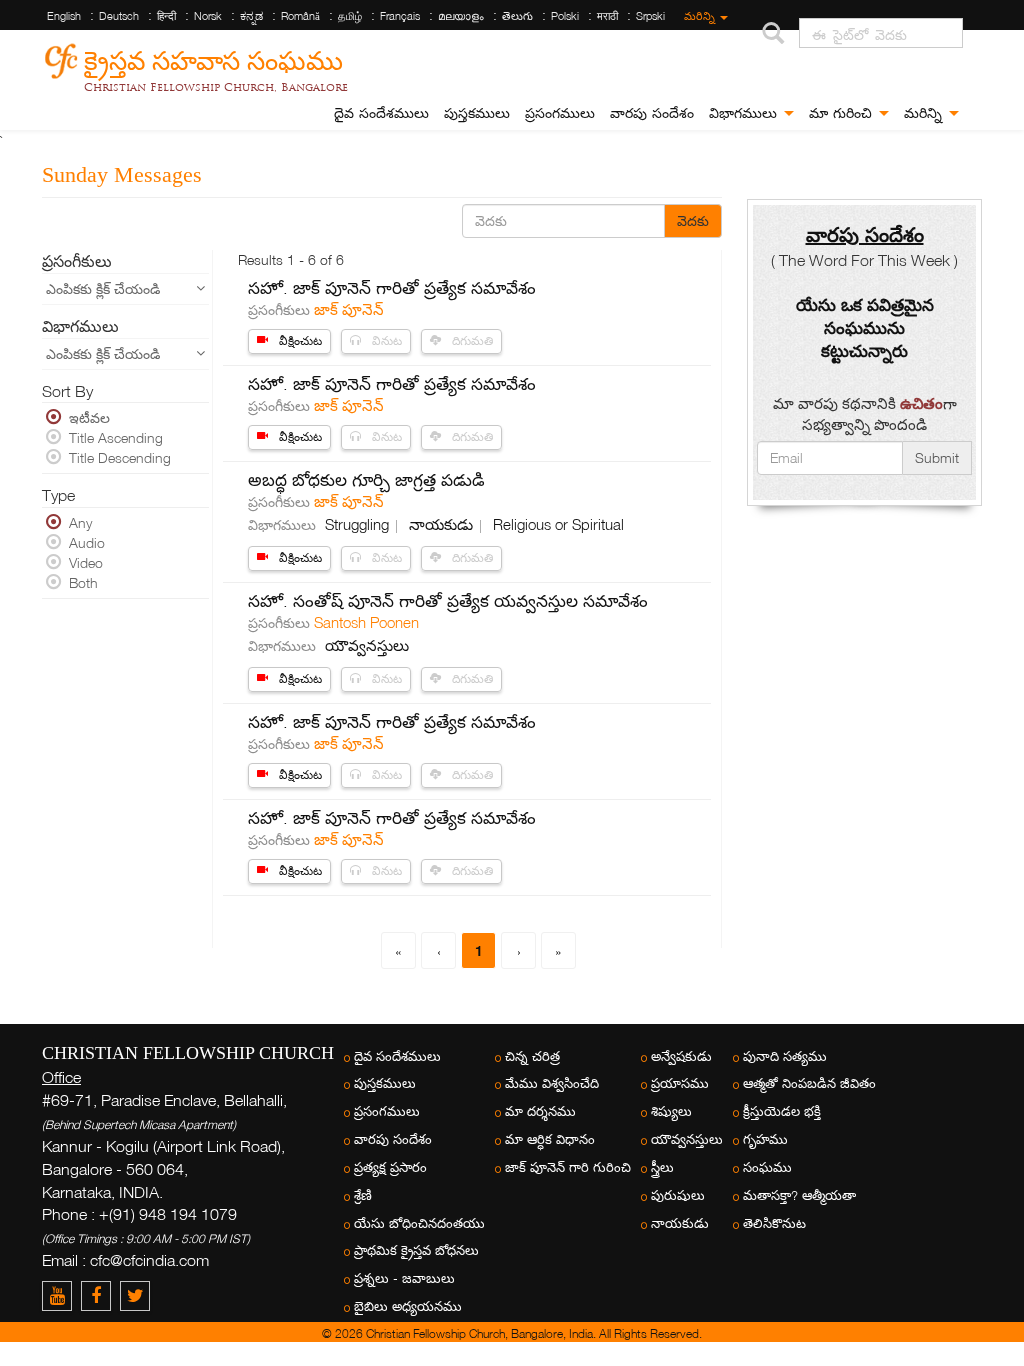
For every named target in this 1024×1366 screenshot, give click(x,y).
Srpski (650, 16)
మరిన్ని (701, 16)
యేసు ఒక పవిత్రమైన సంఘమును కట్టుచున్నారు (865, 327)
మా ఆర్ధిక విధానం (550, 1139)
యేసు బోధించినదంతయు (419, 1223)
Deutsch (119, 16)
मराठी (607, 16)
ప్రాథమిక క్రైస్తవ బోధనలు (416, 1250)
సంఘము (767, 1167)
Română (300, 16)
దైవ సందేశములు (381, 113)
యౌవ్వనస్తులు (367, 645)
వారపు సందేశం (652, 113)
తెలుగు (517, 16)
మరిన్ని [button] (925, 113)
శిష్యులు (671, 1111)
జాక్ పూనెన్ (349, 309)
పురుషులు (678, 1195)
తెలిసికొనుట (774, 1223)
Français (400, 16)
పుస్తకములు (477, 113)
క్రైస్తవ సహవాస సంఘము (213, 57)
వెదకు (693, 220)
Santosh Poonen (366, 622)
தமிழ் (350, 16)
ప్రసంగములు (560, 113)
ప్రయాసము (680, 1083)
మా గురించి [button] (843, 113)
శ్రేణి (363, 1195)
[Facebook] (100, 1295)
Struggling (359, 524)
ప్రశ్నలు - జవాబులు (404, 1278)
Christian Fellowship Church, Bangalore (216, 87)
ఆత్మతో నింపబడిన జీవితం (809, 1083)
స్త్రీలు (662, 1167)
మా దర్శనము (540, 1111)
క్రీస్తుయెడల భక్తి (782, 1111)
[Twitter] (137, 1295)
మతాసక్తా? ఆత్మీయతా (799, 1195)
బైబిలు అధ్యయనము (408, 1306)
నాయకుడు (443, 524)
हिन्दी (166, 16)
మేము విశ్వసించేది (552, 1083)
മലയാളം (461, 16)
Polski (565, 16)
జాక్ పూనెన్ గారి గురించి (568, 1167)
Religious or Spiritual (558, 524)
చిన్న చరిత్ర (532, 1056)
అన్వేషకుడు (681, 1056)
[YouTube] (61, 1295)
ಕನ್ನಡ (251, 16)
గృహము (765, 1139)
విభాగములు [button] (745, 113)
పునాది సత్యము (785, 1056)
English (64, 16)
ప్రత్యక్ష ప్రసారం (390, 1167)
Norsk (208, 16)
